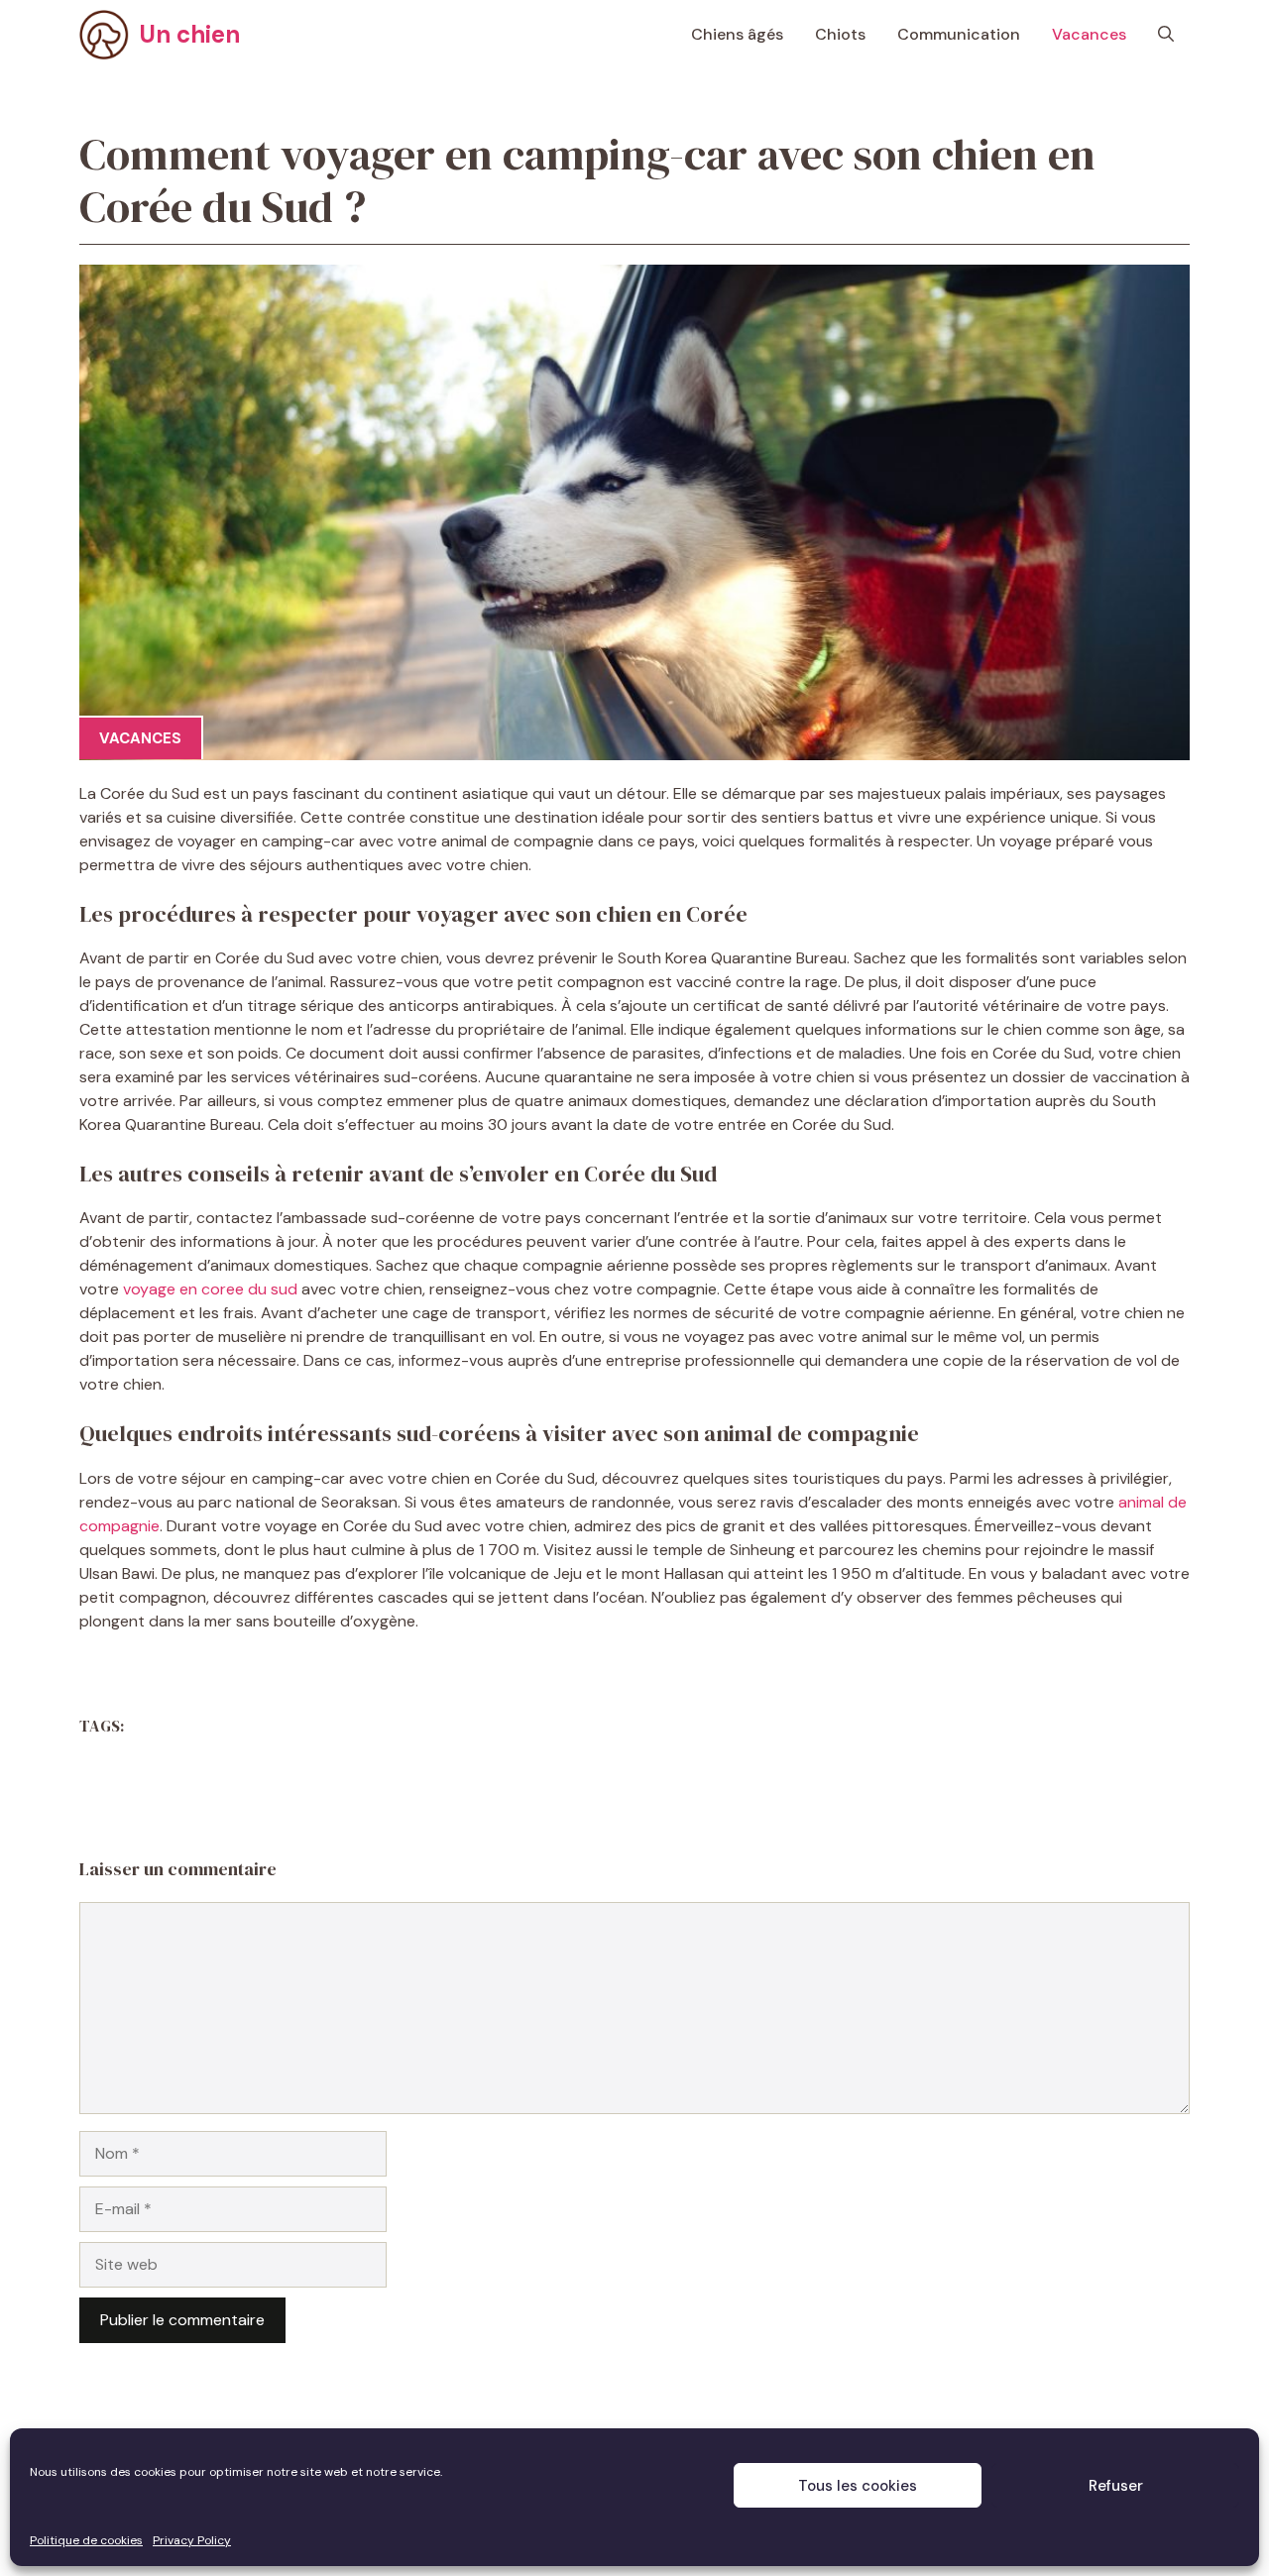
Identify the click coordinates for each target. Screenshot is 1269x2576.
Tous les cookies (858, 2486)
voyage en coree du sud (210, 1289)
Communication (959, 34)
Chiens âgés (737, 34)
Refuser (1116, 2486)
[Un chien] (104, 35)
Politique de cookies (86, 2540)
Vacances (1089, 34)
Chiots (840, 34)
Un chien (189, 34)
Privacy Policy (192, 2540)
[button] (1166, 35)
